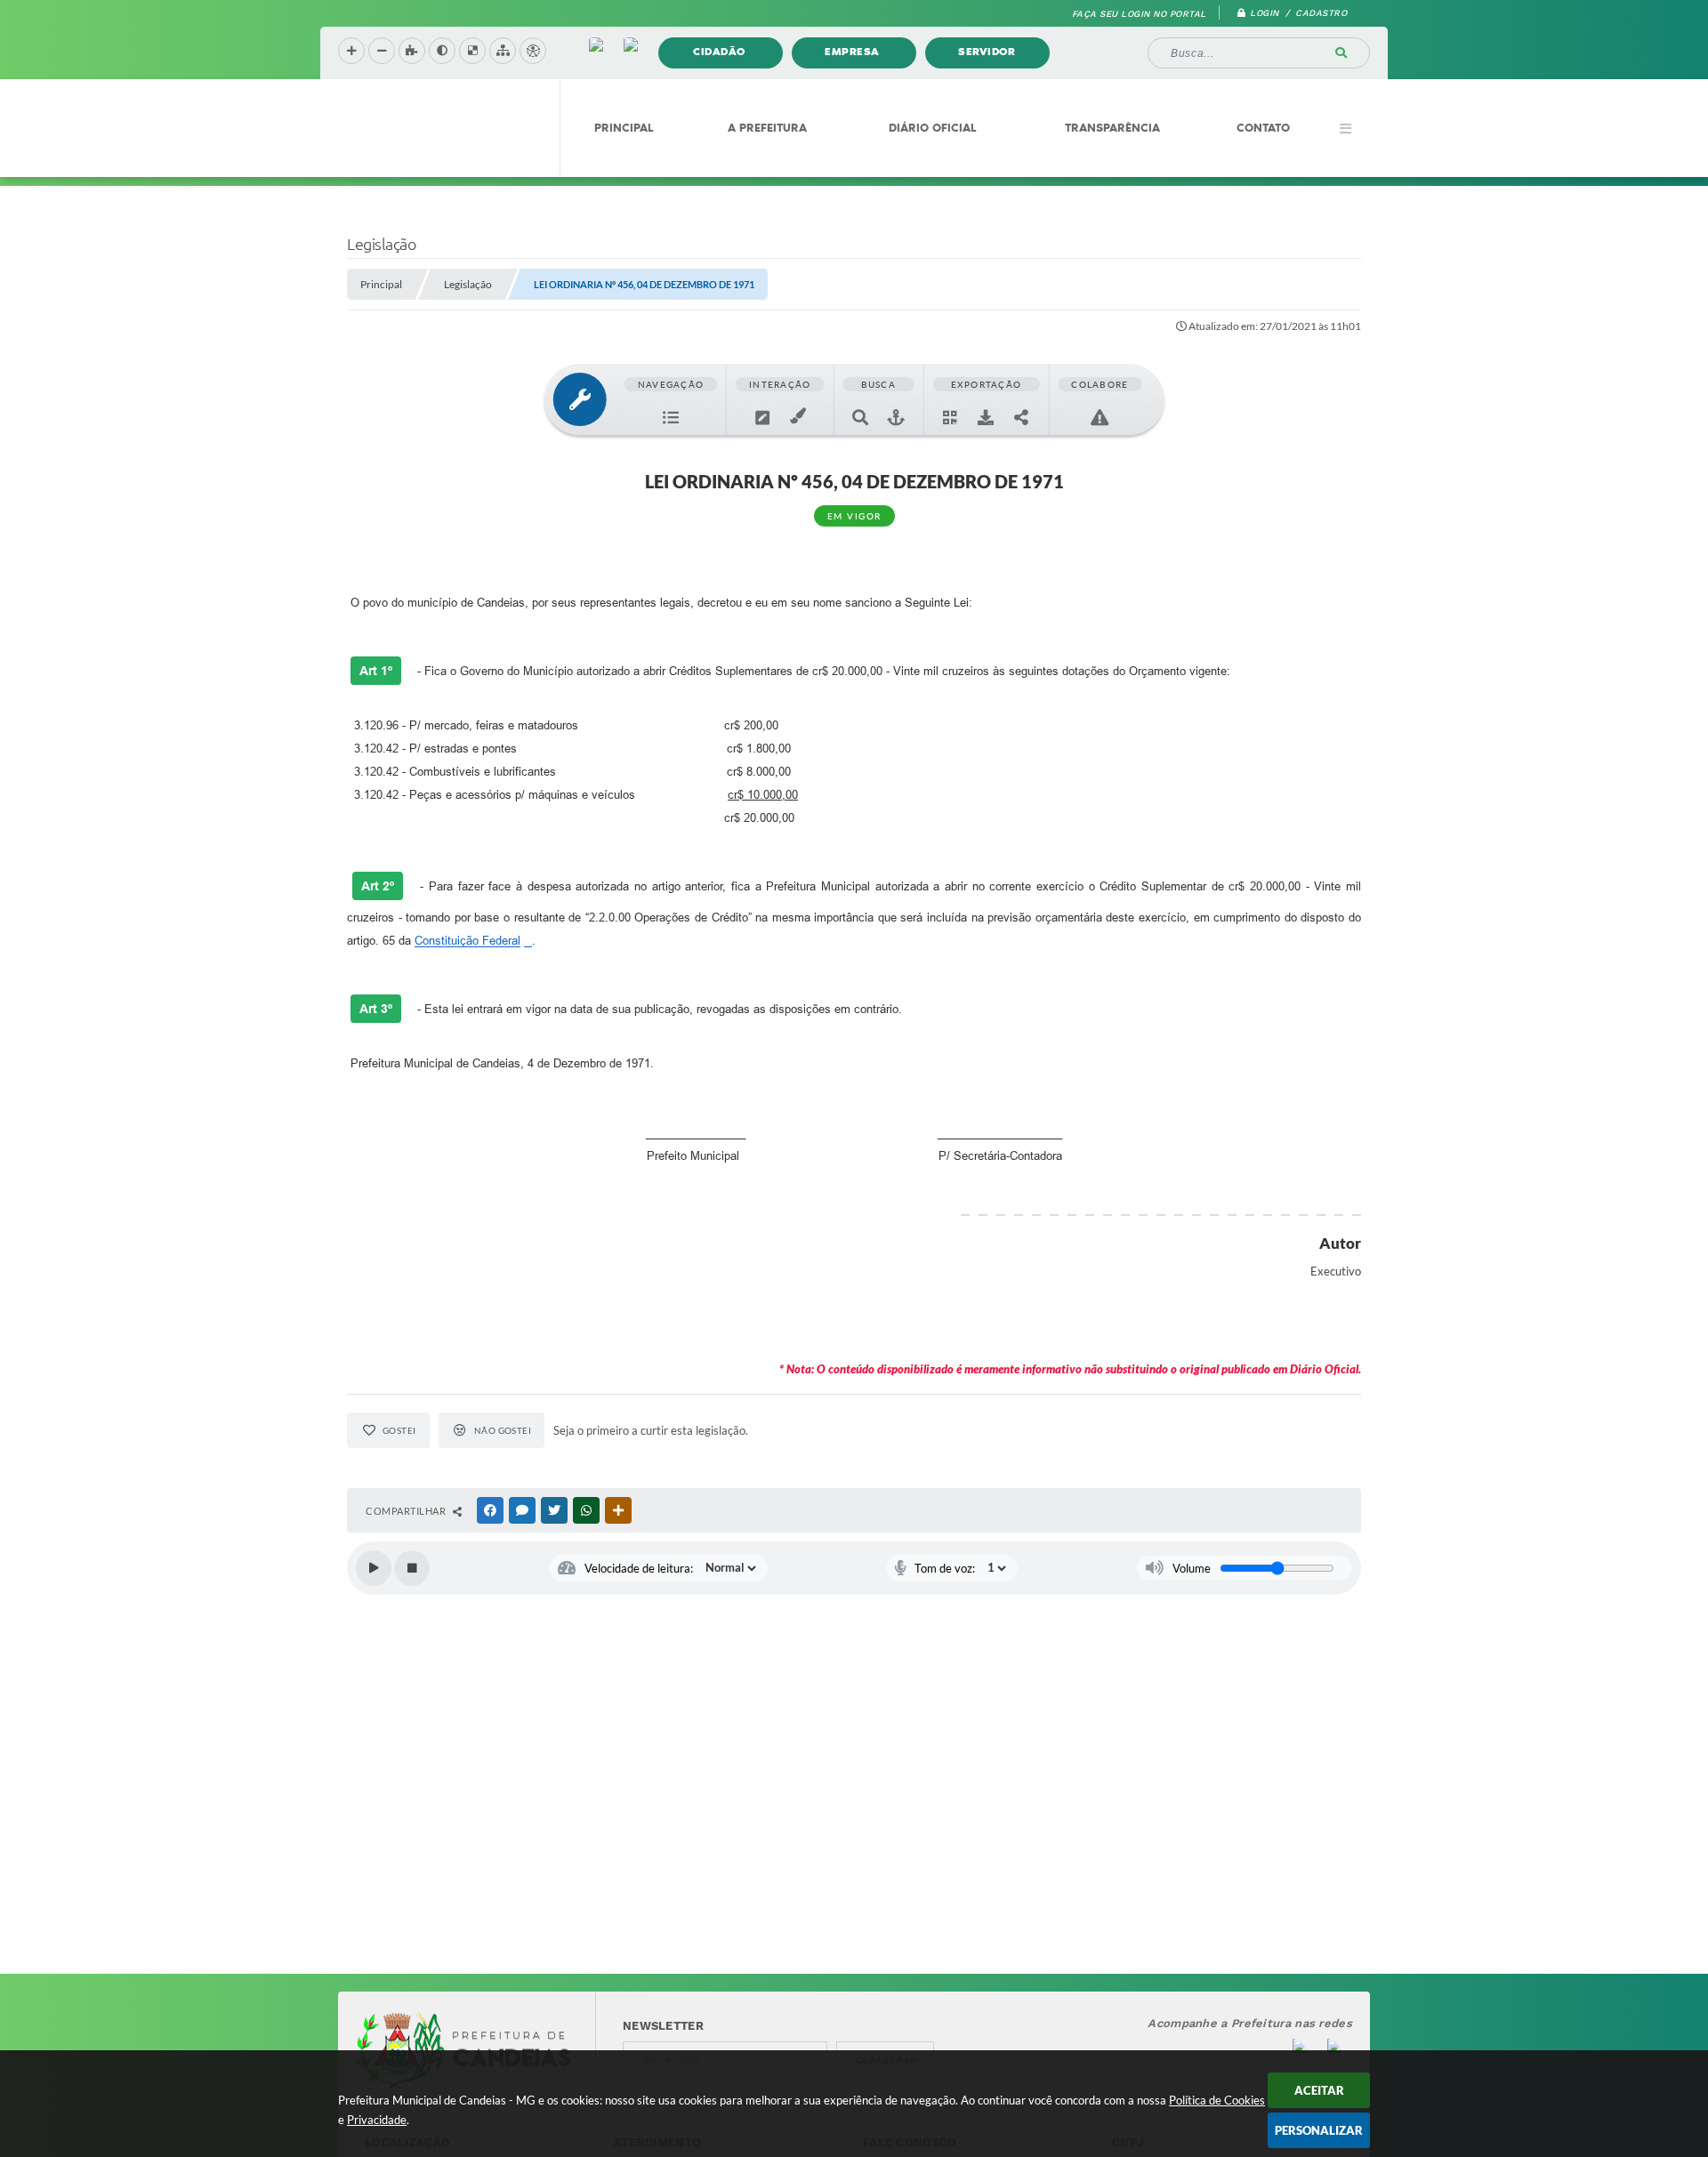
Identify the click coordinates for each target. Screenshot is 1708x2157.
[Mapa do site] (503, 51)
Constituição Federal (467, 941)
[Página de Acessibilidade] (533, 51)
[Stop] (412, 1568)
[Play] (374, 1568)
